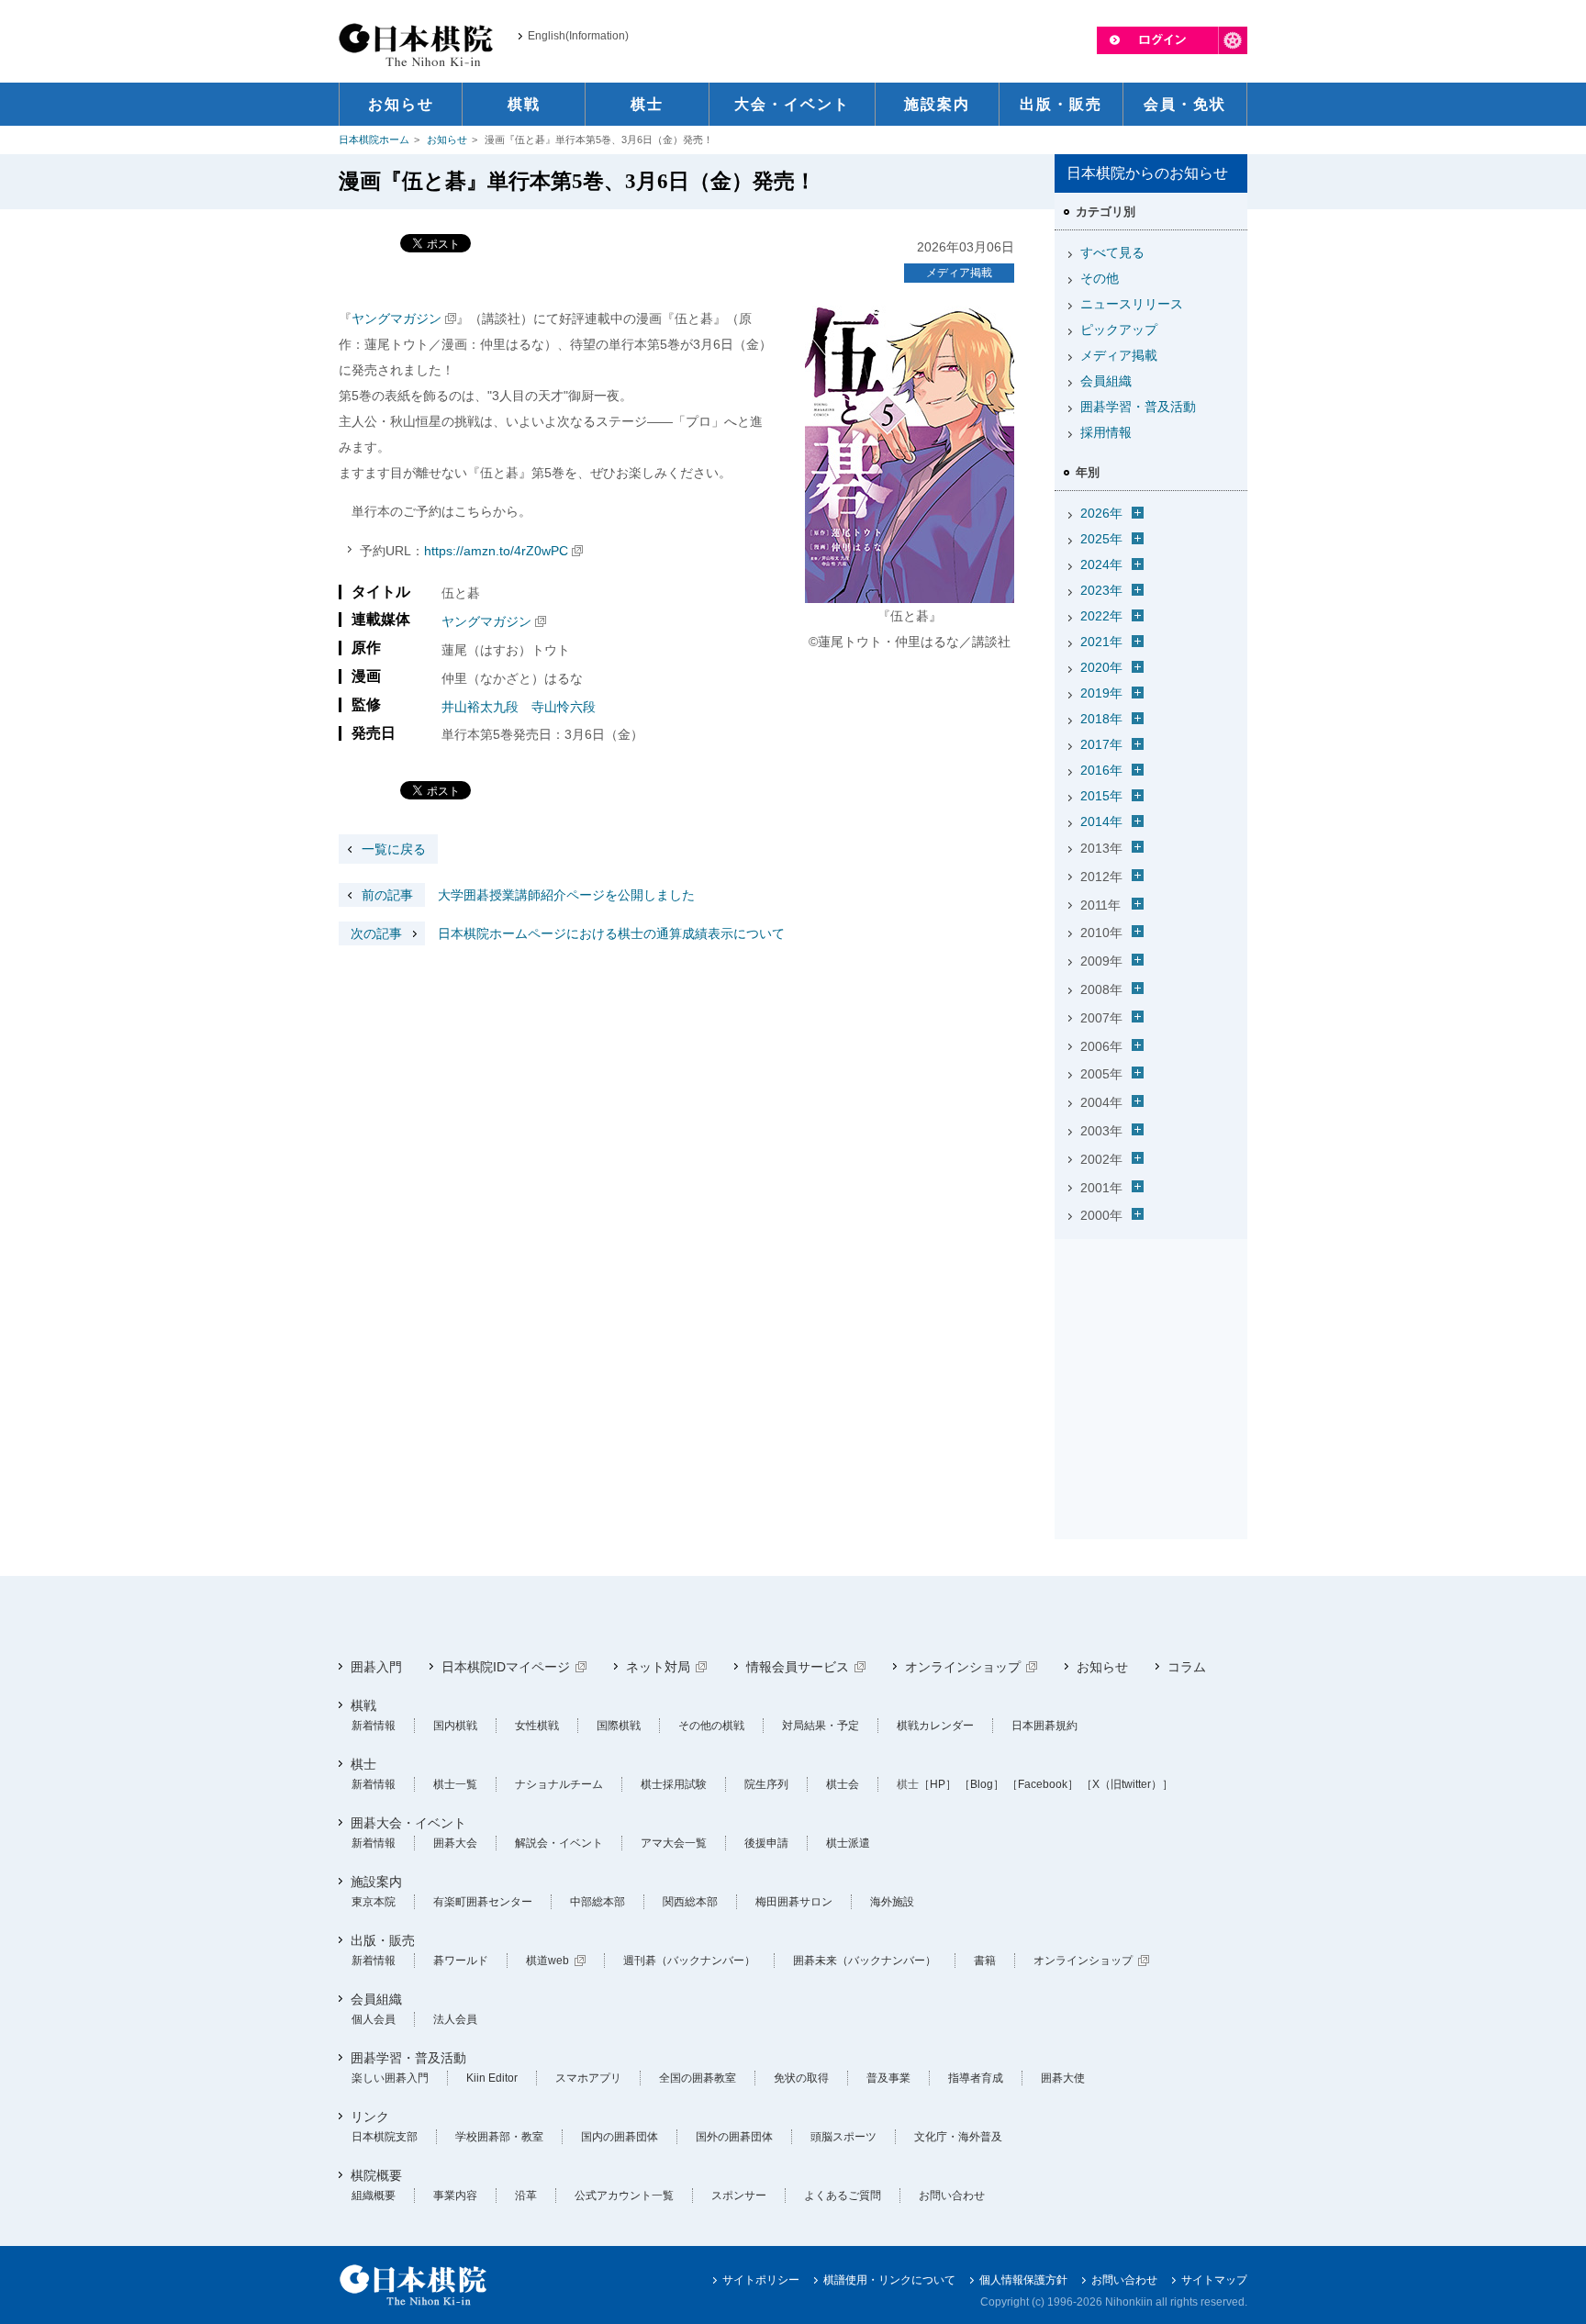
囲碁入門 (376, 1667)
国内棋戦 (455, 1726)
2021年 (1101, 642)
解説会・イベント (559, 1843)
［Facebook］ (1043, 1784)
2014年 (1101, 821)
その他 (1100, 278)
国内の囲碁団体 (620, 2137)
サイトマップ (1214, 2280)
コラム (1187, 1667)
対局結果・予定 (821, 1726)
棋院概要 (376, 2175)
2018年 (1101, 719)
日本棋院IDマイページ (506, 1667)
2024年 (1101, 564)
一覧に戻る (394, 849)
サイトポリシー (761, 2280)
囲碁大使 (1063, 2078)
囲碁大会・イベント (408, 1823)
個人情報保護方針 (1023, 2280)
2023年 (1101, 590)
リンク (370, 2117)
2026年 (1101, 513)
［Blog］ (982, 1784)
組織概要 (374, 2196)
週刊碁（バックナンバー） (689, 1961)
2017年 (1101, 744)
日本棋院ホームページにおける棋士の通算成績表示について (568, 933)
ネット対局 (658, 1667)
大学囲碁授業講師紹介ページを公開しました (528, 895)
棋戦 (363, 1705)
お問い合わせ (952, 2196)
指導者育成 (976, 2078)
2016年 (1101, 770)
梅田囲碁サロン (794, 1902)
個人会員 (374, 2019)
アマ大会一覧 (674, 1843)
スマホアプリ (588, 2078)
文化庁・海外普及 (958, 2137)
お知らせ (447, 140)
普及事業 (888, 2078)
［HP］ (938, 1784)
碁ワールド (461, 1961)
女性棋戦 (537, 1726)
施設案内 (376, 1882)
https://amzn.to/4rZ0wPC (496, 551)
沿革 (526, 2196)
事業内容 (455, 2196)
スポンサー (739, 2196)
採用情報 (1106, 432)
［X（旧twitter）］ (1127, 1784)
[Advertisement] (1151, 1361)
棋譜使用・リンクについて (889, 2280)
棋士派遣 (848, 1843)
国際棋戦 (619, 1726)
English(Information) (578, 36)
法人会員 (455, 2019)
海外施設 (892, 1902)
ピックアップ (1119, 330)
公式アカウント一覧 (624, 2196)
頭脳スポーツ (843, 2137)
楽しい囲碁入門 (390, 2078)
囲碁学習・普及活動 (1138, 407)
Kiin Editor (492, 2078)
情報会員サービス (798, 1667)
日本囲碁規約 (1044, 1726)
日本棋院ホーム (374, 140)
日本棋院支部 (385, 2137)
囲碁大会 (455, 1843)
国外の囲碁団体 (734, 2137)
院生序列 (766, 1784)
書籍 (985, 1961)
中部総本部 (598, 1902)
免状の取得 (801, 2078)
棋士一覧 (455, 1784)
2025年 (1101, 539)
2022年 (1101, 616)
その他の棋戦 (711, 1726)
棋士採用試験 (674, 1784)
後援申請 (766, 1843)
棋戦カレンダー (935, 1726)
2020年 (1101, 667)
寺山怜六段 (564, 707)
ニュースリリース (1132, 304)
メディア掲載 (959, 273)
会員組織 (1106, 381)
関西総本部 (690, 1902)
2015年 (1101, 796)
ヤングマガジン (396, 318)
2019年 (1101, 693)
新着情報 (374, 1726)
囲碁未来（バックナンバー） (865, 1961)
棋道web (547, 1961)
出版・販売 (383, 1940)
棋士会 (843, 1784)
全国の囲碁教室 (698, 2078)
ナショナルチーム (559, 1784)
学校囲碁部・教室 (499, 2137)
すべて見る (1112, 252)
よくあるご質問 (843, 2196)
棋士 (363, 1764)
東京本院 (374, 1902)
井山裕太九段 (480, 707)
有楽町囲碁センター (483, 1902)
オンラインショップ (963, 1667)
